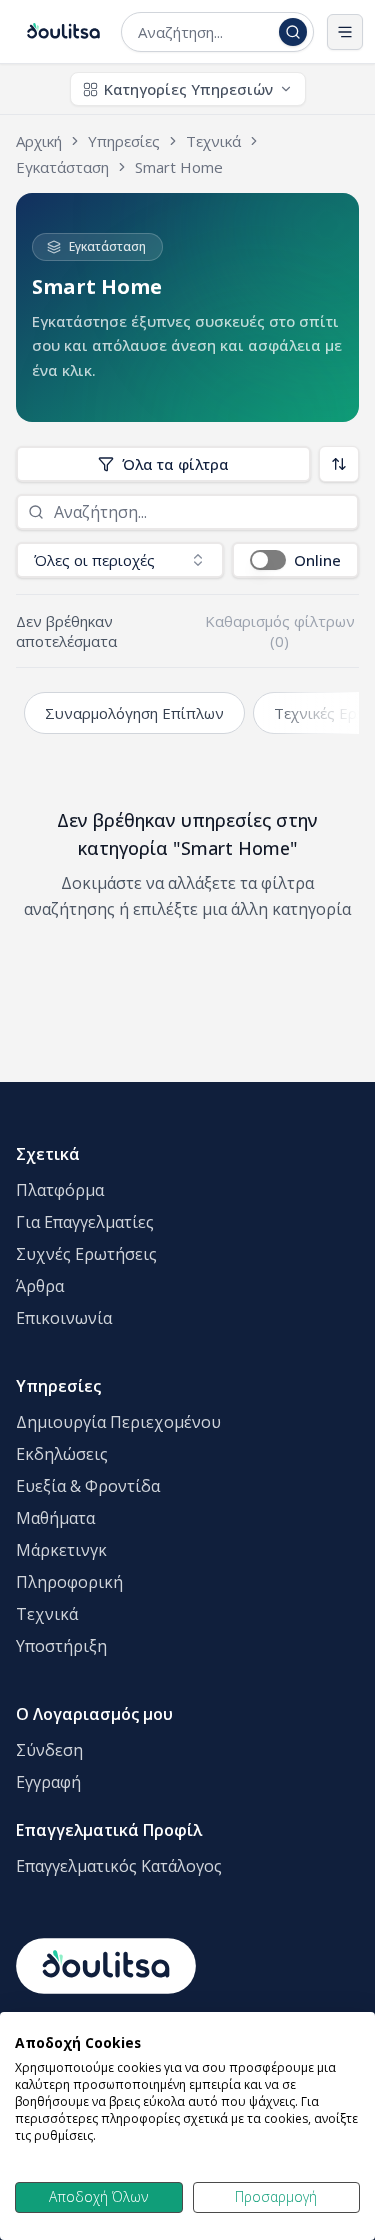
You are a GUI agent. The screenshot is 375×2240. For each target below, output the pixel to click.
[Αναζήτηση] (293, 32)
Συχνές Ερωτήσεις (86, 1254)
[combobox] (204, 32)
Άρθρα (40, 1286)
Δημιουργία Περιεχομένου (118, 1422)
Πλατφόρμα (60, 1190)
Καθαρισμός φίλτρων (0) (280, 631)
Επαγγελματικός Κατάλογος (119, 1866)
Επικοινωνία (64, 1318)
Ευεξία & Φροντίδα (88, 1486)
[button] (295, 560)
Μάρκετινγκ (61, 1550)
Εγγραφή (48, 1782)
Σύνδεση (49, 1750)
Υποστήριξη (61, 1646)
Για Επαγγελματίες (85, 1222)
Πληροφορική (69, 1582)
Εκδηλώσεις (62, 1454)
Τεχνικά (47, 1614)
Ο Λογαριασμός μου (94, 1714)
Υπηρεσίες (58, 1386)
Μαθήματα (55, 1518)
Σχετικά (48, 1154)
